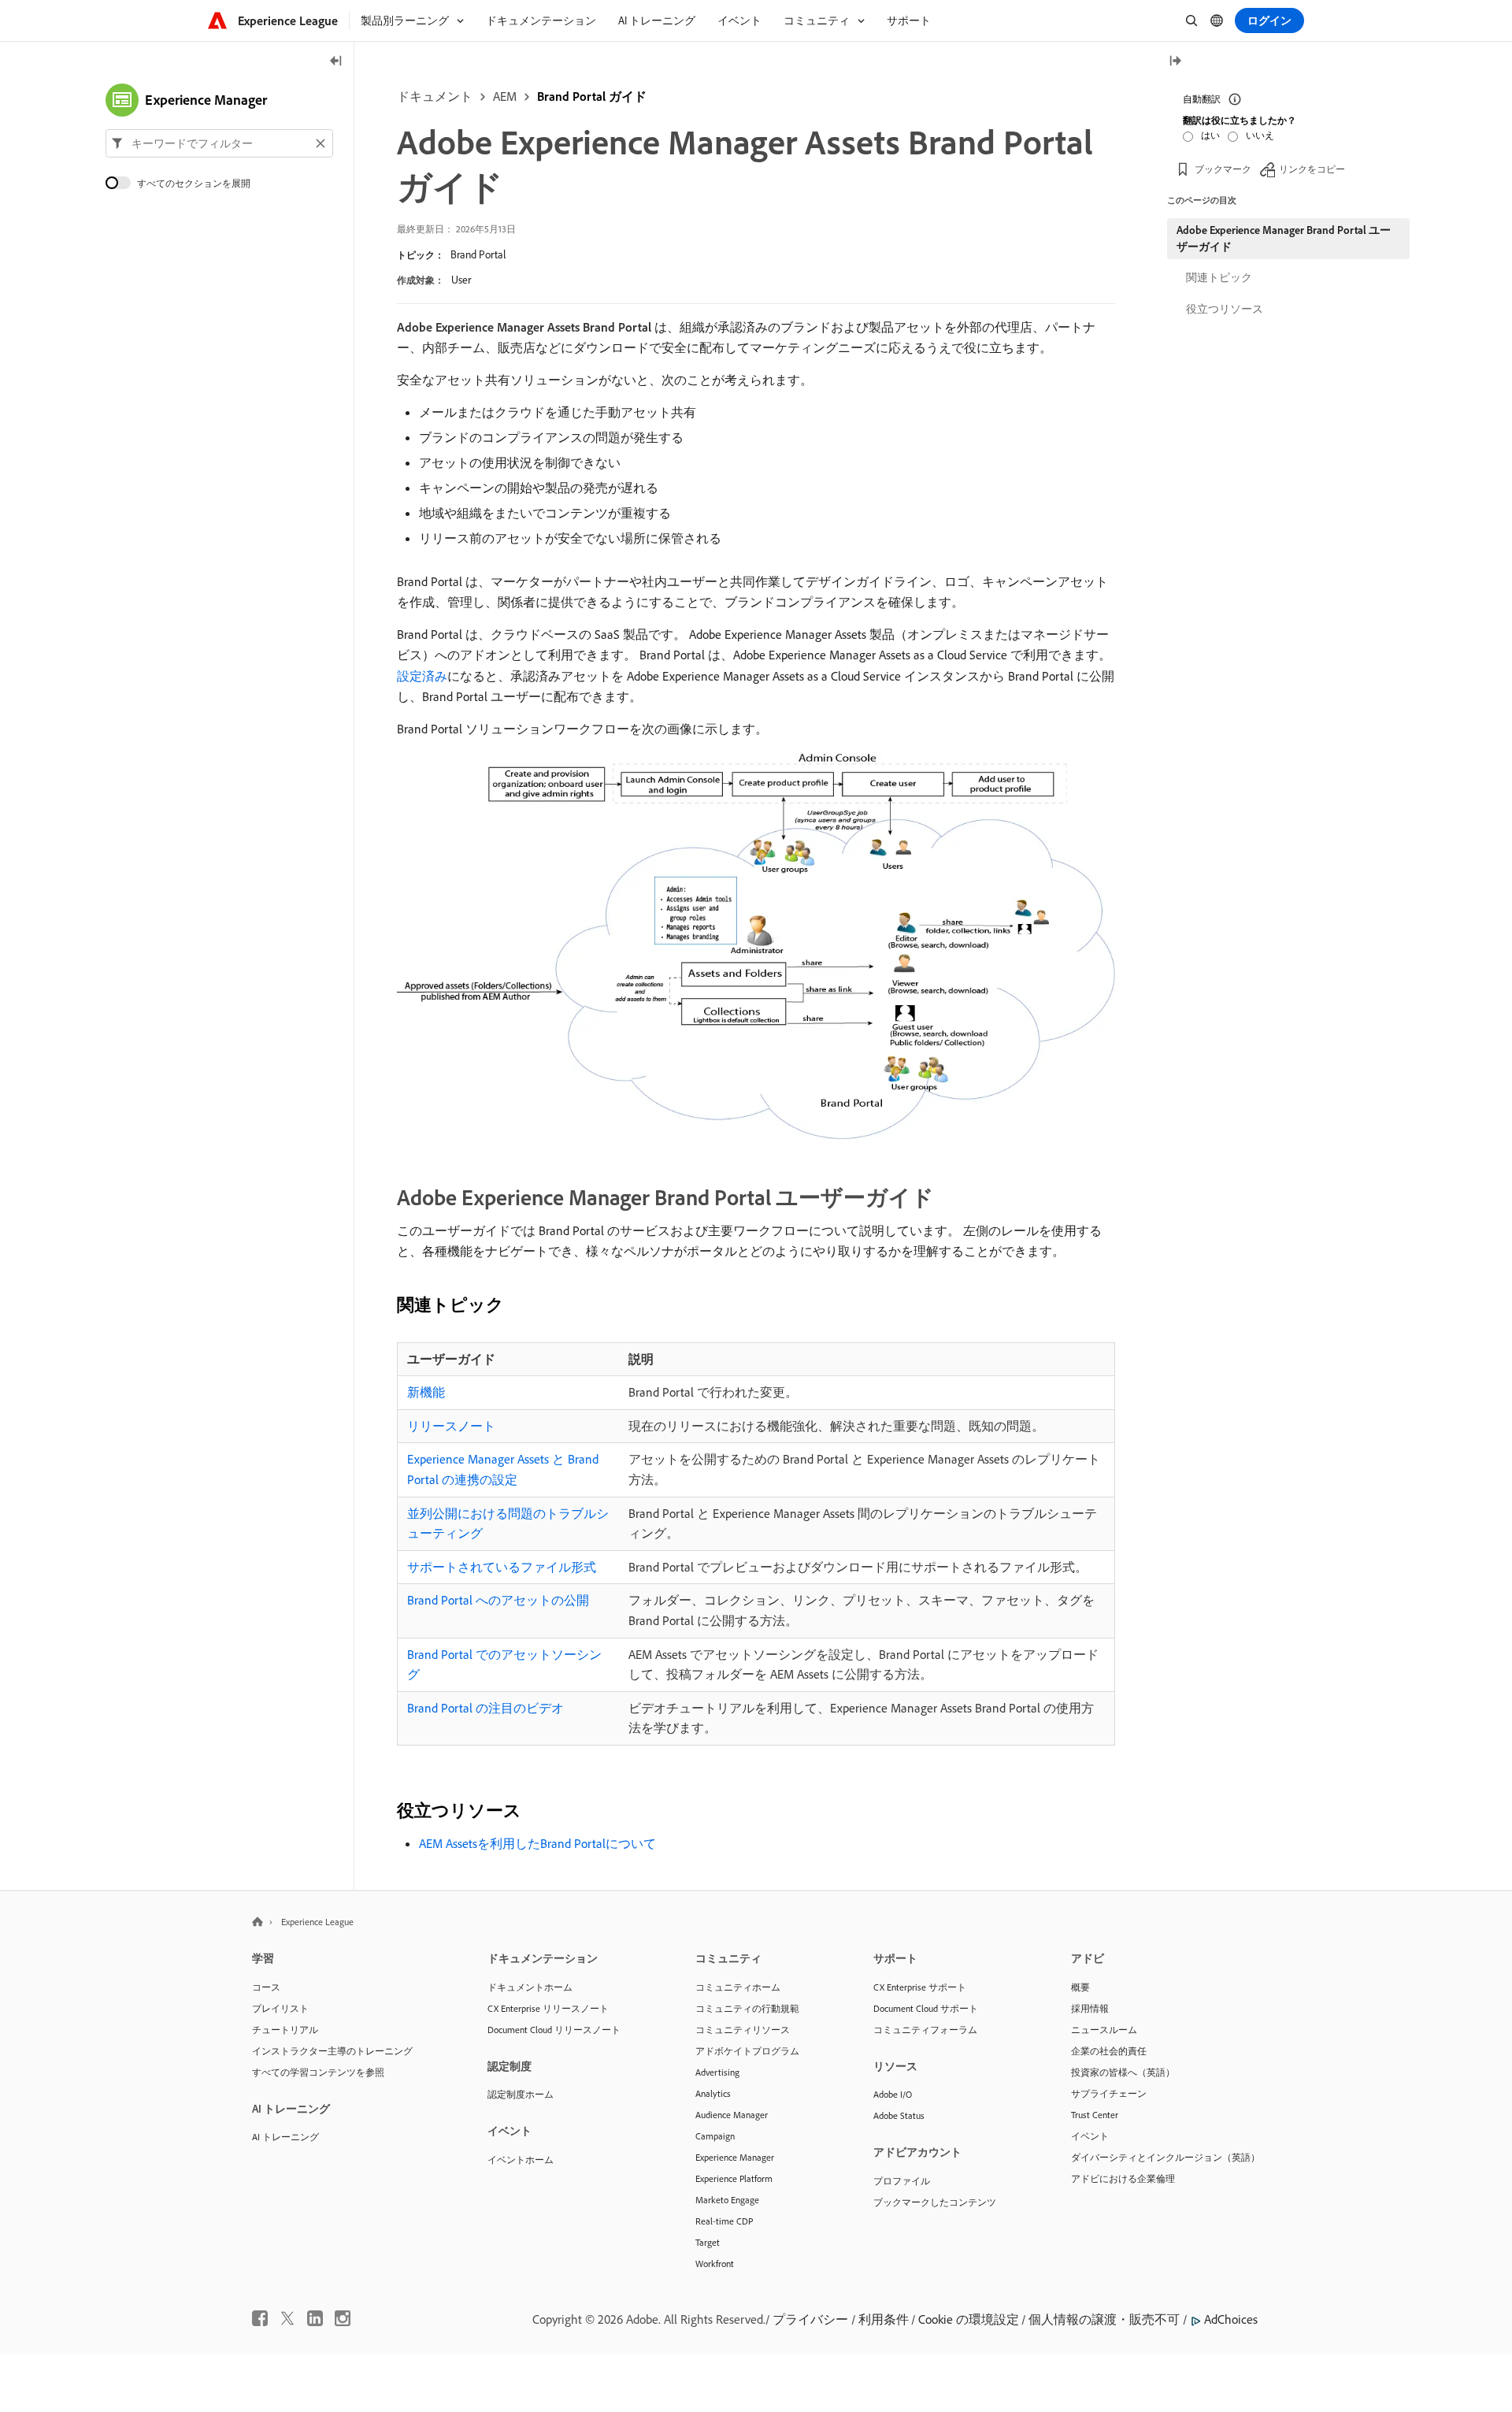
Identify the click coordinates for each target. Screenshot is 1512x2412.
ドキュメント (435, 96)
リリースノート (451, 1426)
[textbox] (219, 143)
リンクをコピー (1312, 169)
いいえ (1260, 135)
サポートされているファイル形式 (502, 1567)
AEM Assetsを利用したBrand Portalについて (537, 1843)
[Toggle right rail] (1175, 62)
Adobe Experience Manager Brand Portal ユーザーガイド (1284, 238)
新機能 (426, 1392)
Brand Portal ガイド (592, 96)
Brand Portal (478, 254)
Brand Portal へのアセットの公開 (498, 1600)
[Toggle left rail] (336, 62)
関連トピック (1219, 277)
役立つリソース (1225, 309)
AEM (505, 96)
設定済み (422, 676)
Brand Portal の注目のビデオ (485, 1708)
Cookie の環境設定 (969, 2319)
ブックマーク (1223, 169)
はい (1210, 135)
